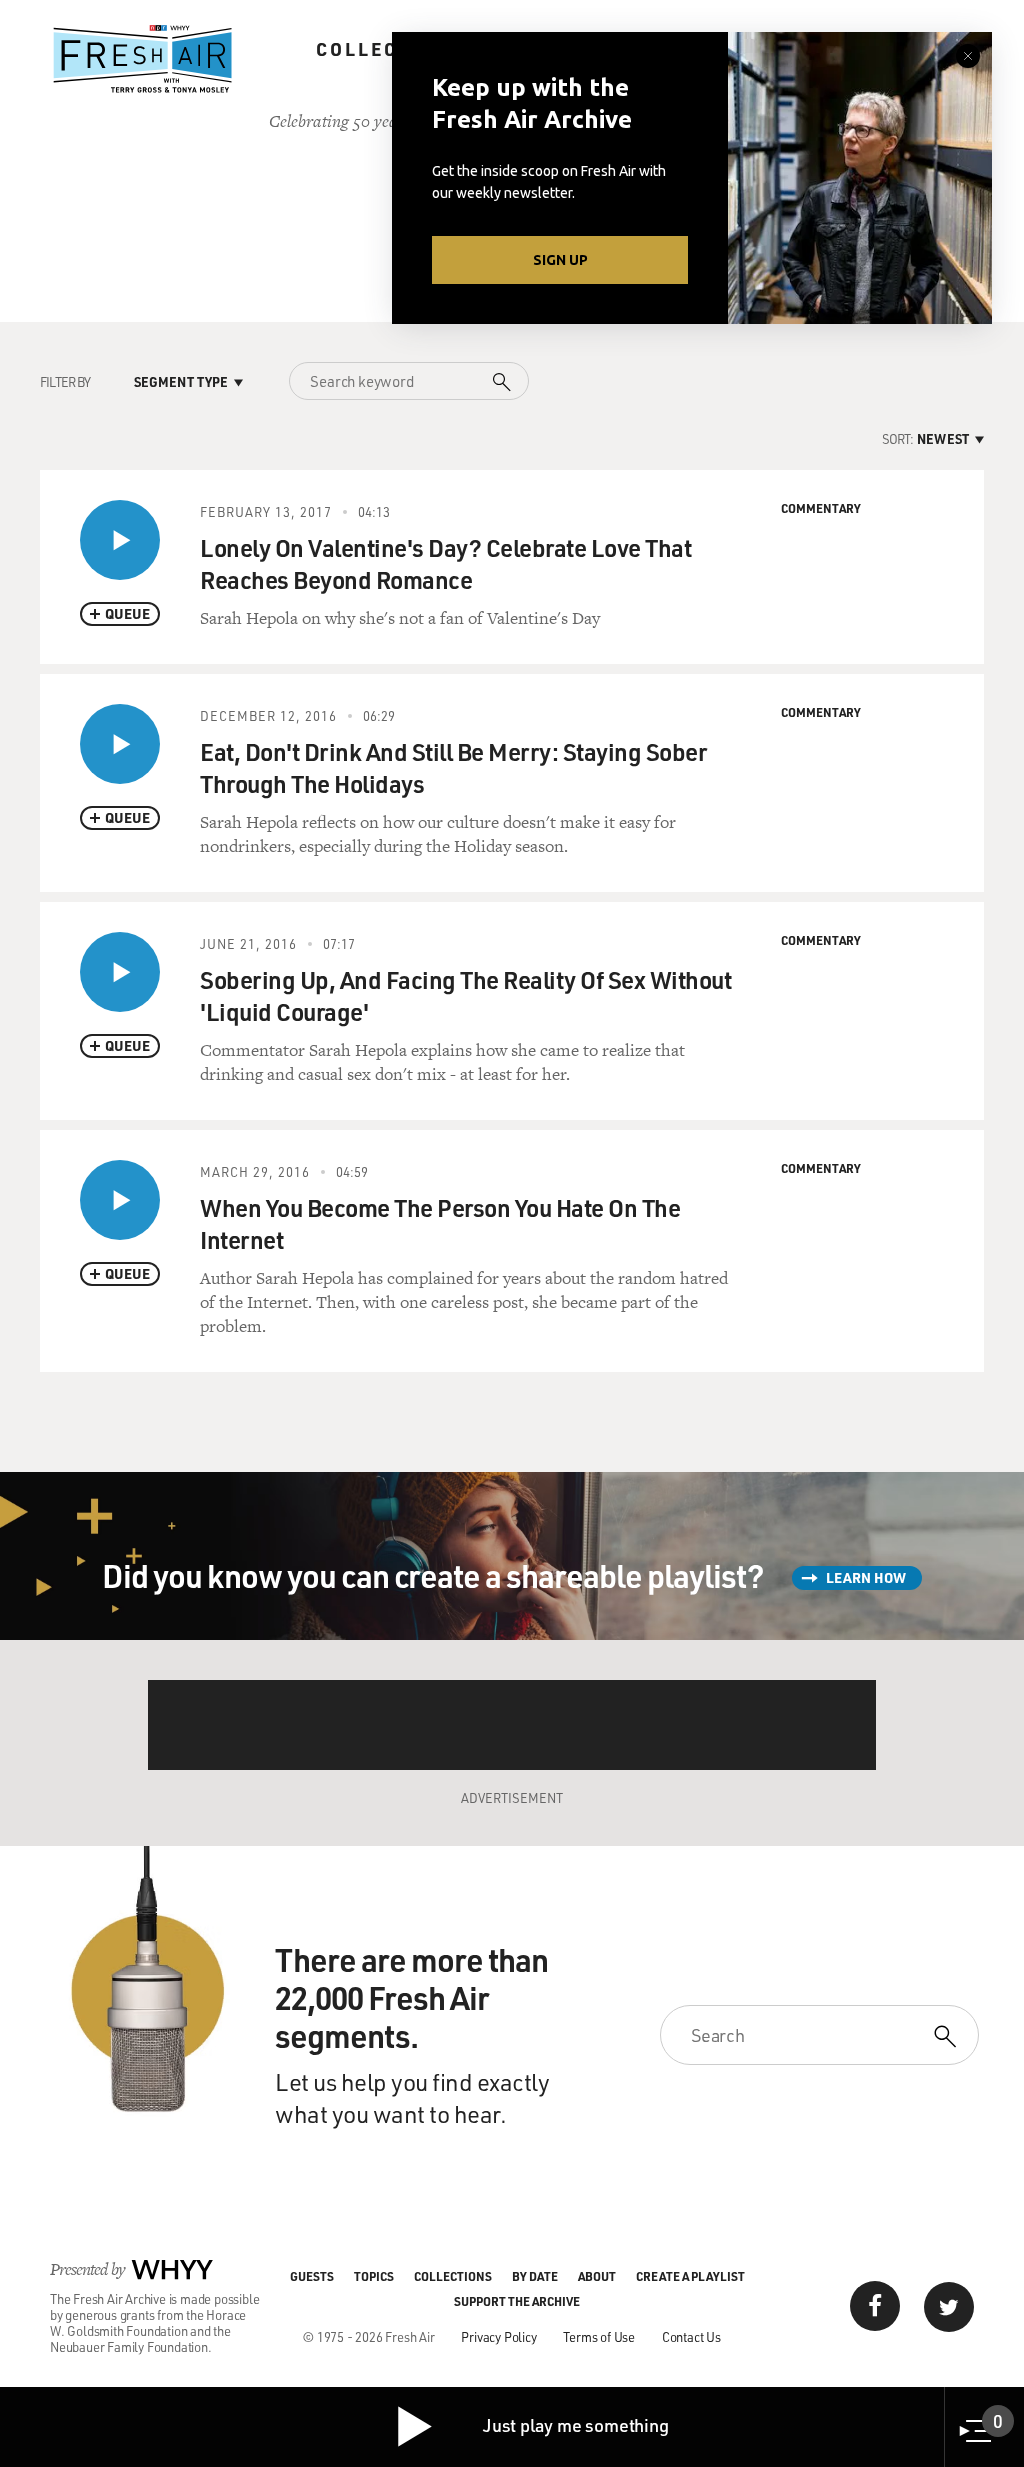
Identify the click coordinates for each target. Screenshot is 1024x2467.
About (597, 2276)
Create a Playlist (690, 2276)
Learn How (866, 1577)
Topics (374, 2276)
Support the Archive (517, 2301)
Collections (390, 49)
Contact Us (691, 2336)
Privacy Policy (498, 2336)
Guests (312, 2276)
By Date (535, 2276)
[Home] (143, 59)
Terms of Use (599, 2336)
